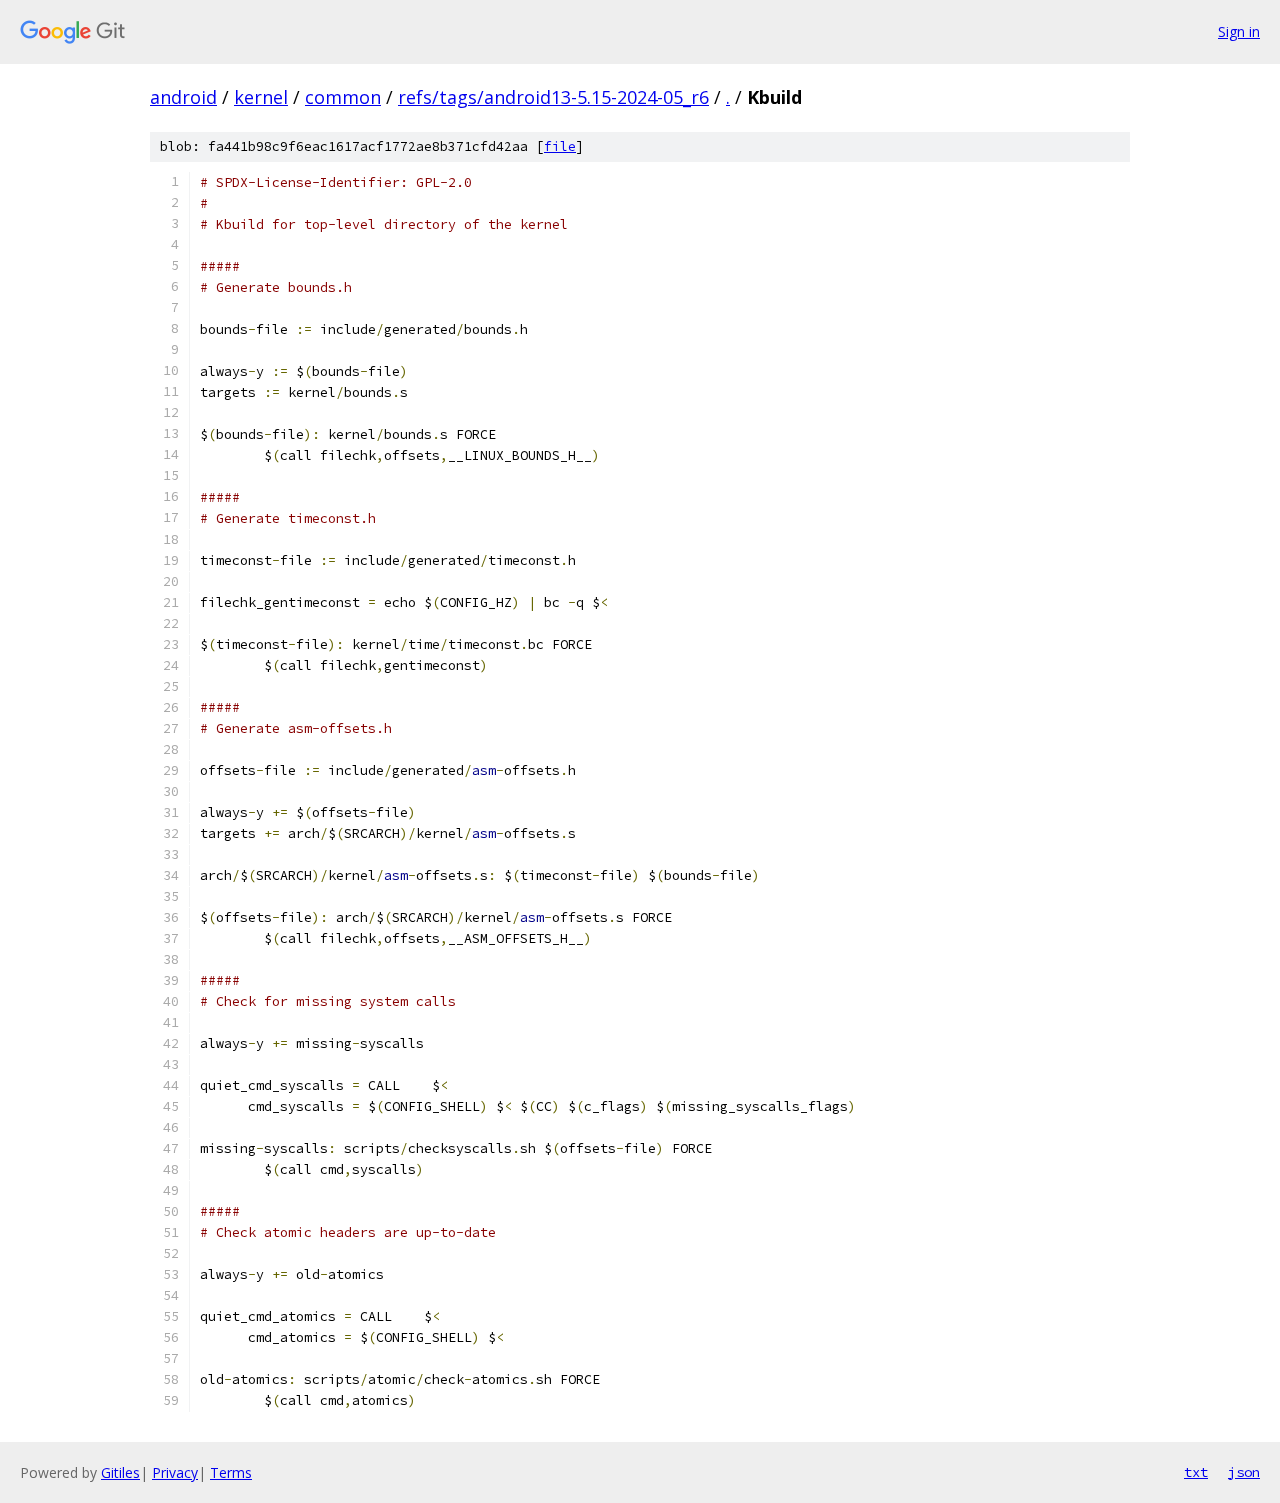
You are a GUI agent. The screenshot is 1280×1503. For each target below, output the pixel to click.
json (1244, 1472)
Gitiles (120, 1472)
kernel (261, 97)
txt (1196, 1472)
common (343, 97)
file (560, 146)
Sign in (1239, 31)
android (183, 97)
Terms (231, 1472)
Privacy (175, 1472)
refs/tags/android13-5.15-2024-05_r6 (553, 97)
